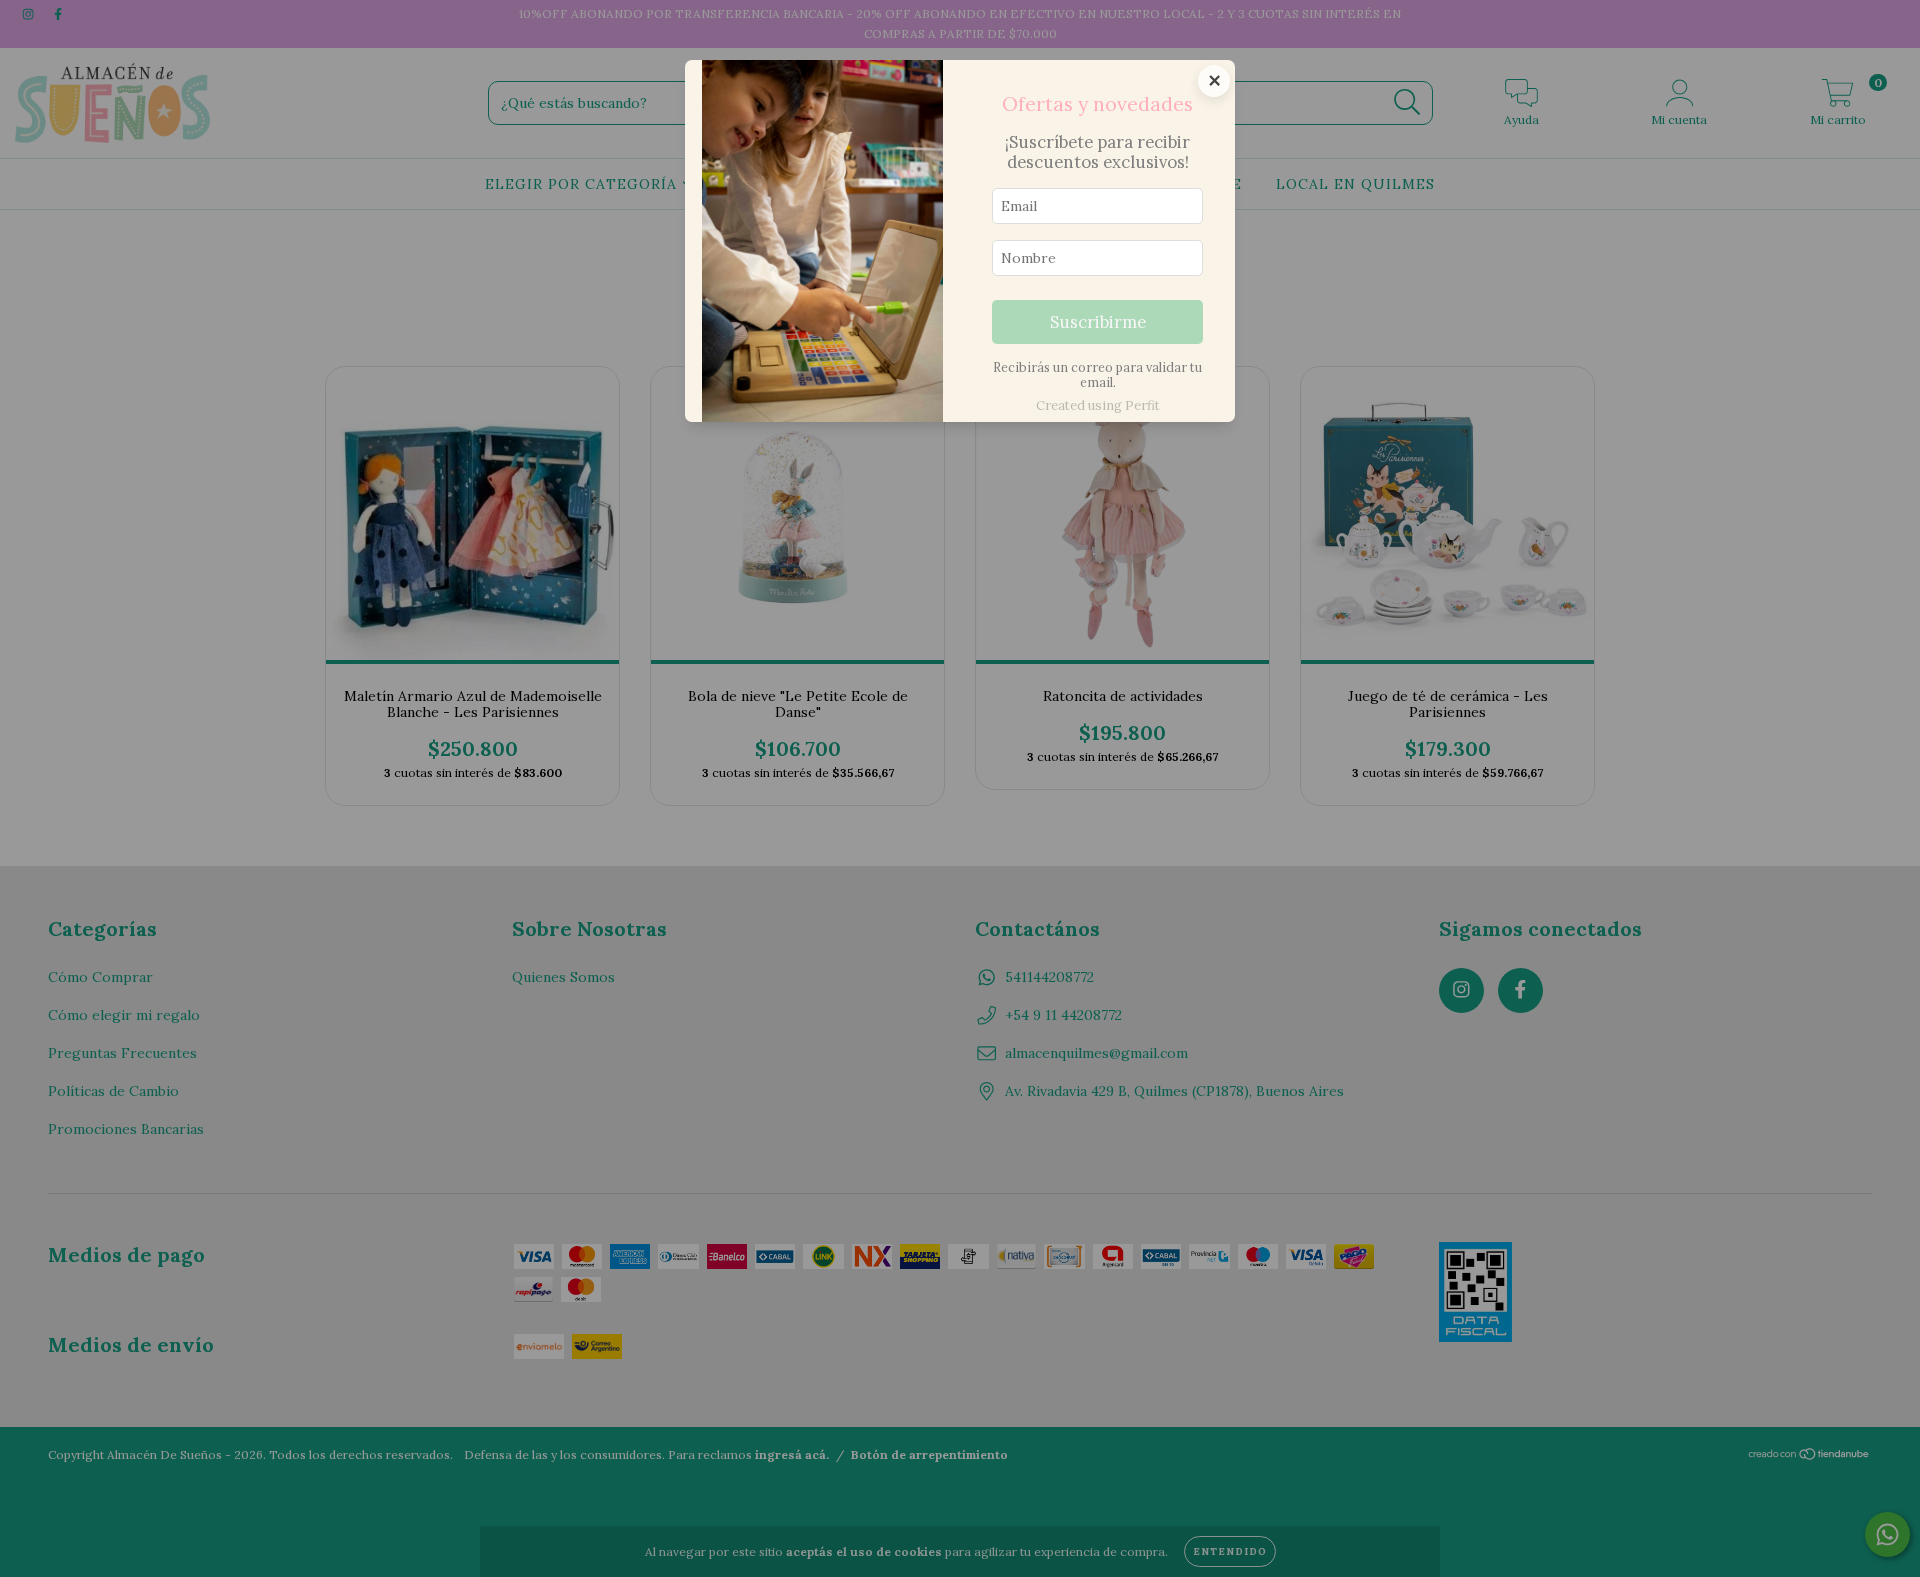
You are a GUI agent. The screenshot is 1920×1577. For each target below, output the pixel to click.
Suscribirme (1098, 322)
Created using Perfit (1098, 405)
